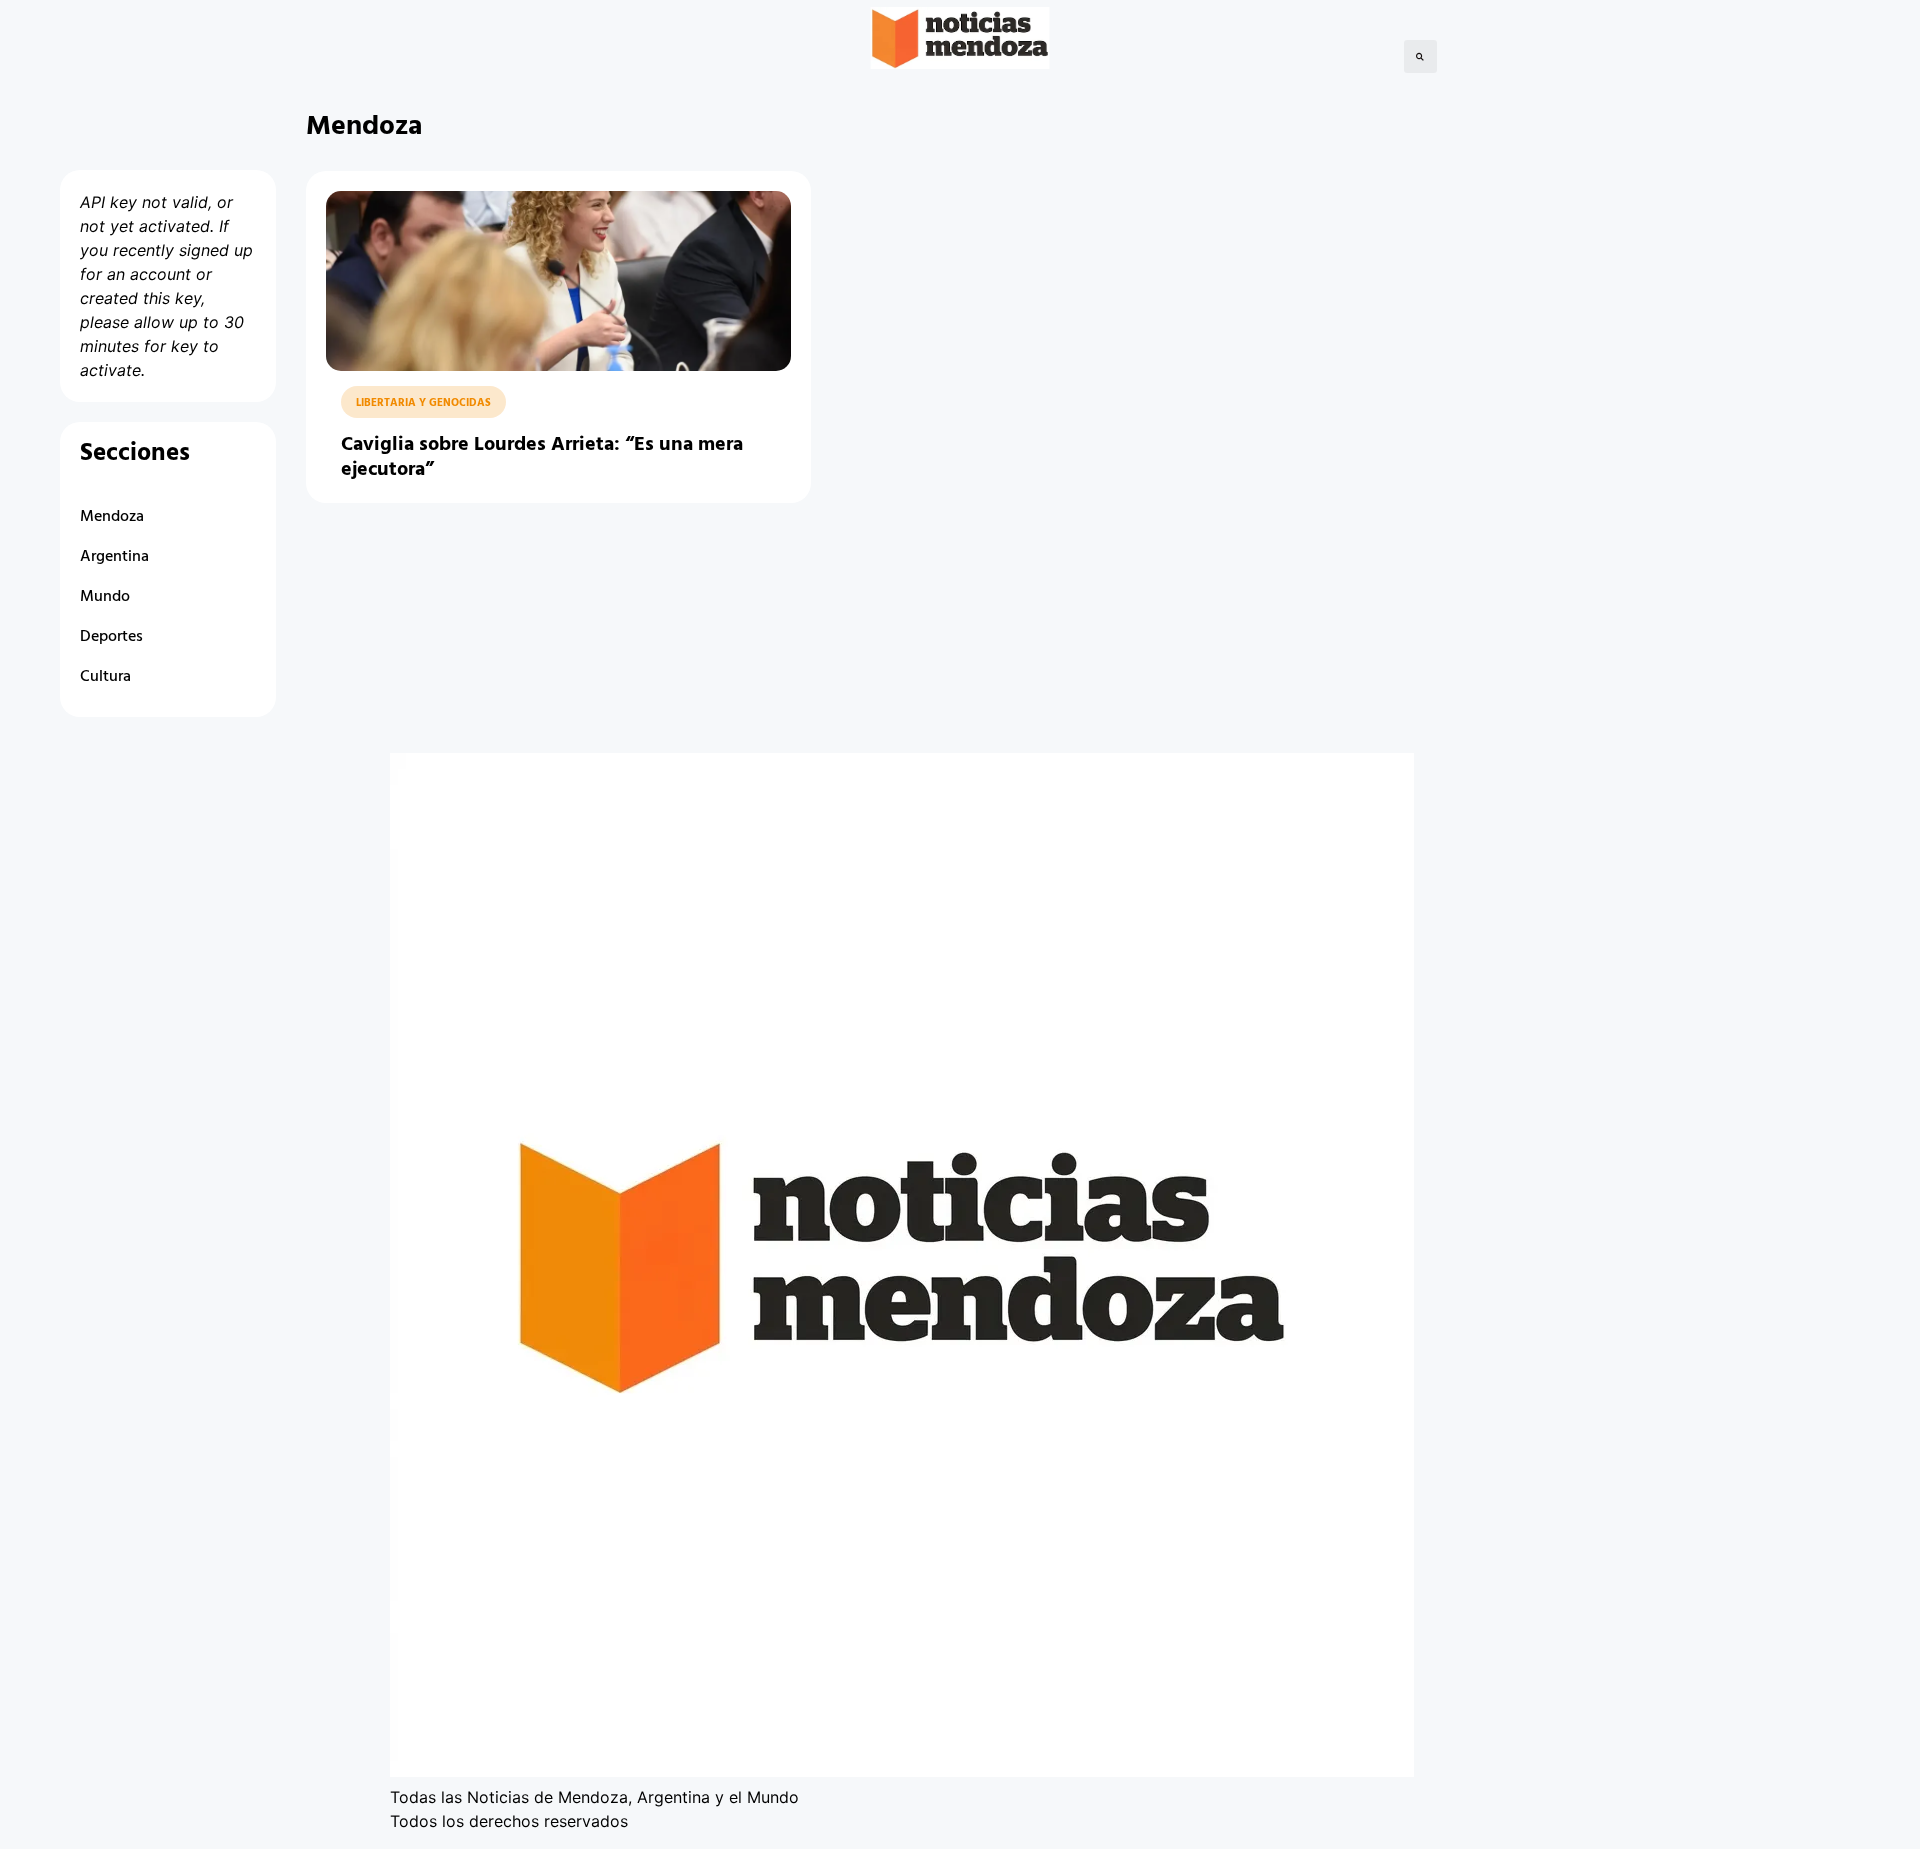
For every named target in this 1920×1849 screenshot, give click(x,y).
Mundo (105, 597)
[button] (1420, 56)
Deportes (111, 637)
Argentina (114, 557)
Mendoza (112, 517)
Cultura (105, 677)
